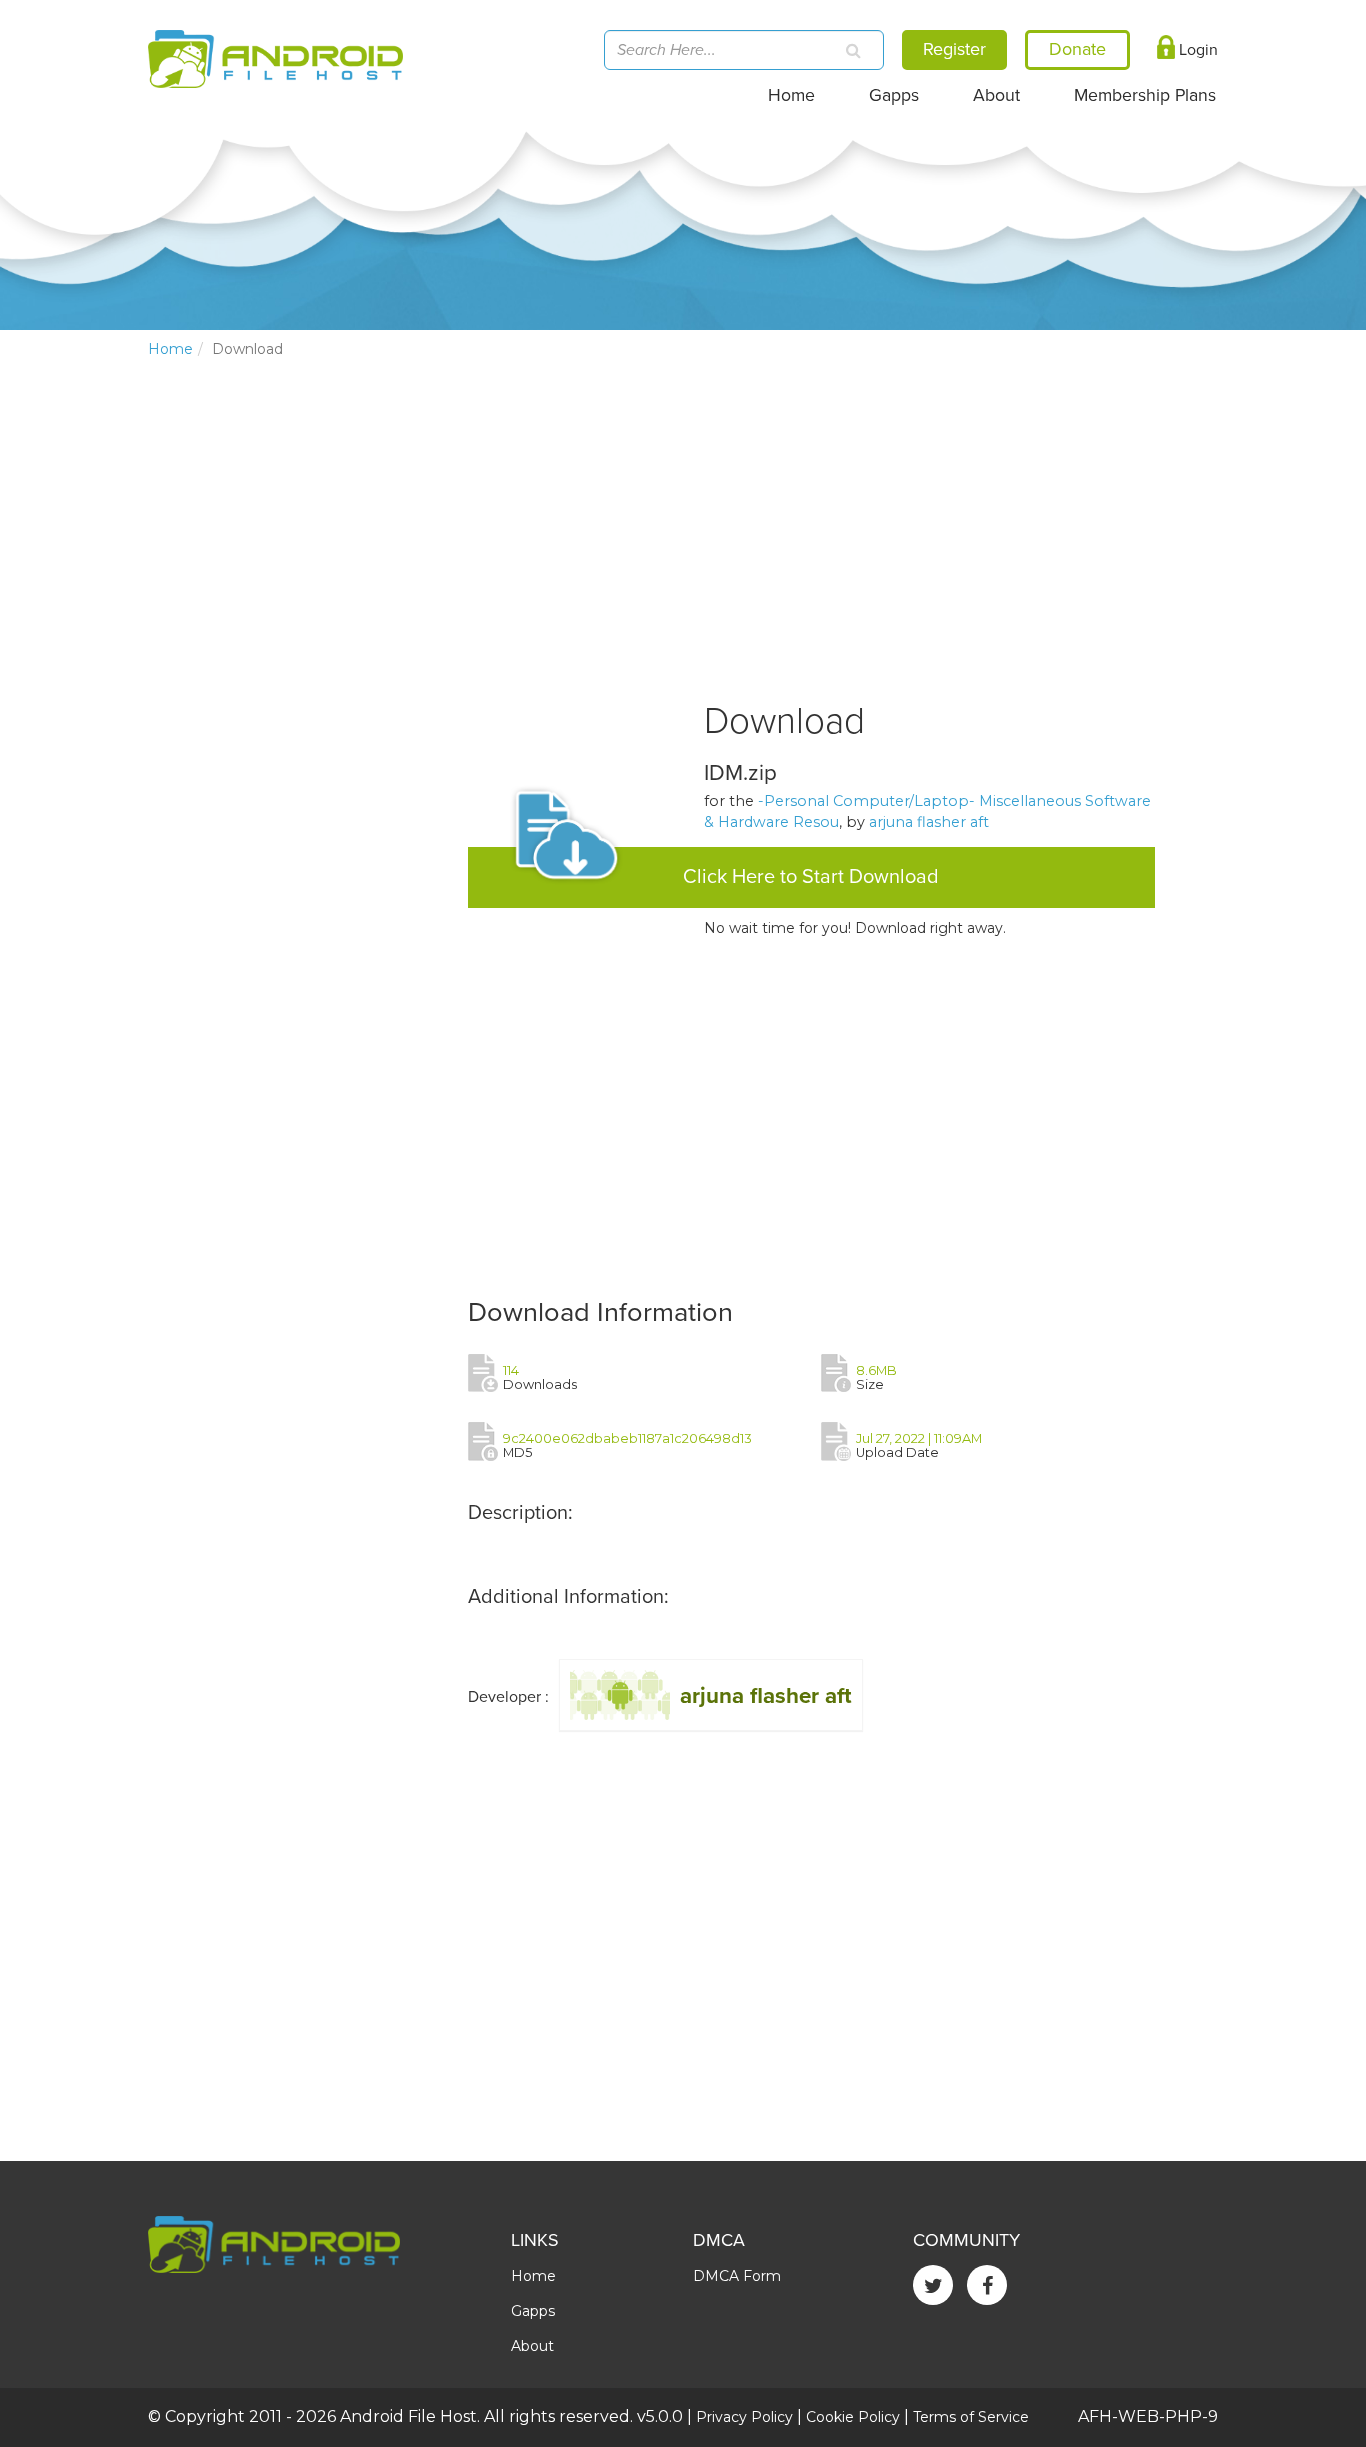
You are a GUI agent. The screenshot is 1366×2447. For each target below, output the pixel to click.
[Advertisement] (298, 706)
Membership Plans (1145, 95)
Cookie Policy (853, 2417)
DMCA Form (737, 2276)
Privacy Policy (744, 2417)
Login (1196, 50)
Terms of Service (971, 2417)
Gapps (894, 95)
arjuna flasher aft (929, 822)
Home (791, 95)
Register (954, 49)
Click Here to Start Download (811, 877)
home (170, 349)
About (996, 95)
